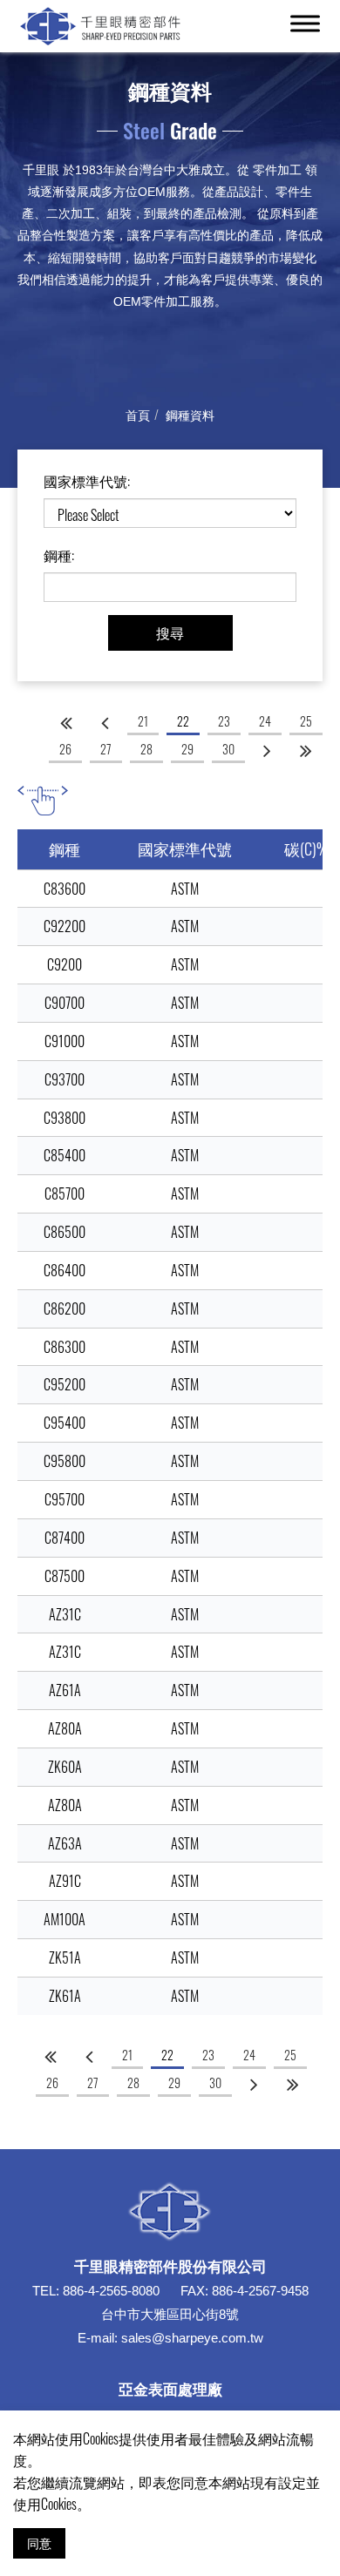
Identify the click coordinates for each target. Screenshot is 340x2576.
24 (265, 721)
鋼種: (59, 555)
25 (306, 721)
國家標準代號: (87, 481)
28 (146, 749)
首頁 (138, 414)
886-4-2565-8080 (111, 2291)
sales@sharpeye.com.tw (192, 2338)
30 (228, 749)
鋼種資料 (190, 414)
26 (65, 749)
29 (187, 749)
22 (183, 721)
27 (106, 749)
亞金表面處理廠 (170, 2388)
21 (143, 721)
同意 (39, 2542)
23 (224, 721)
